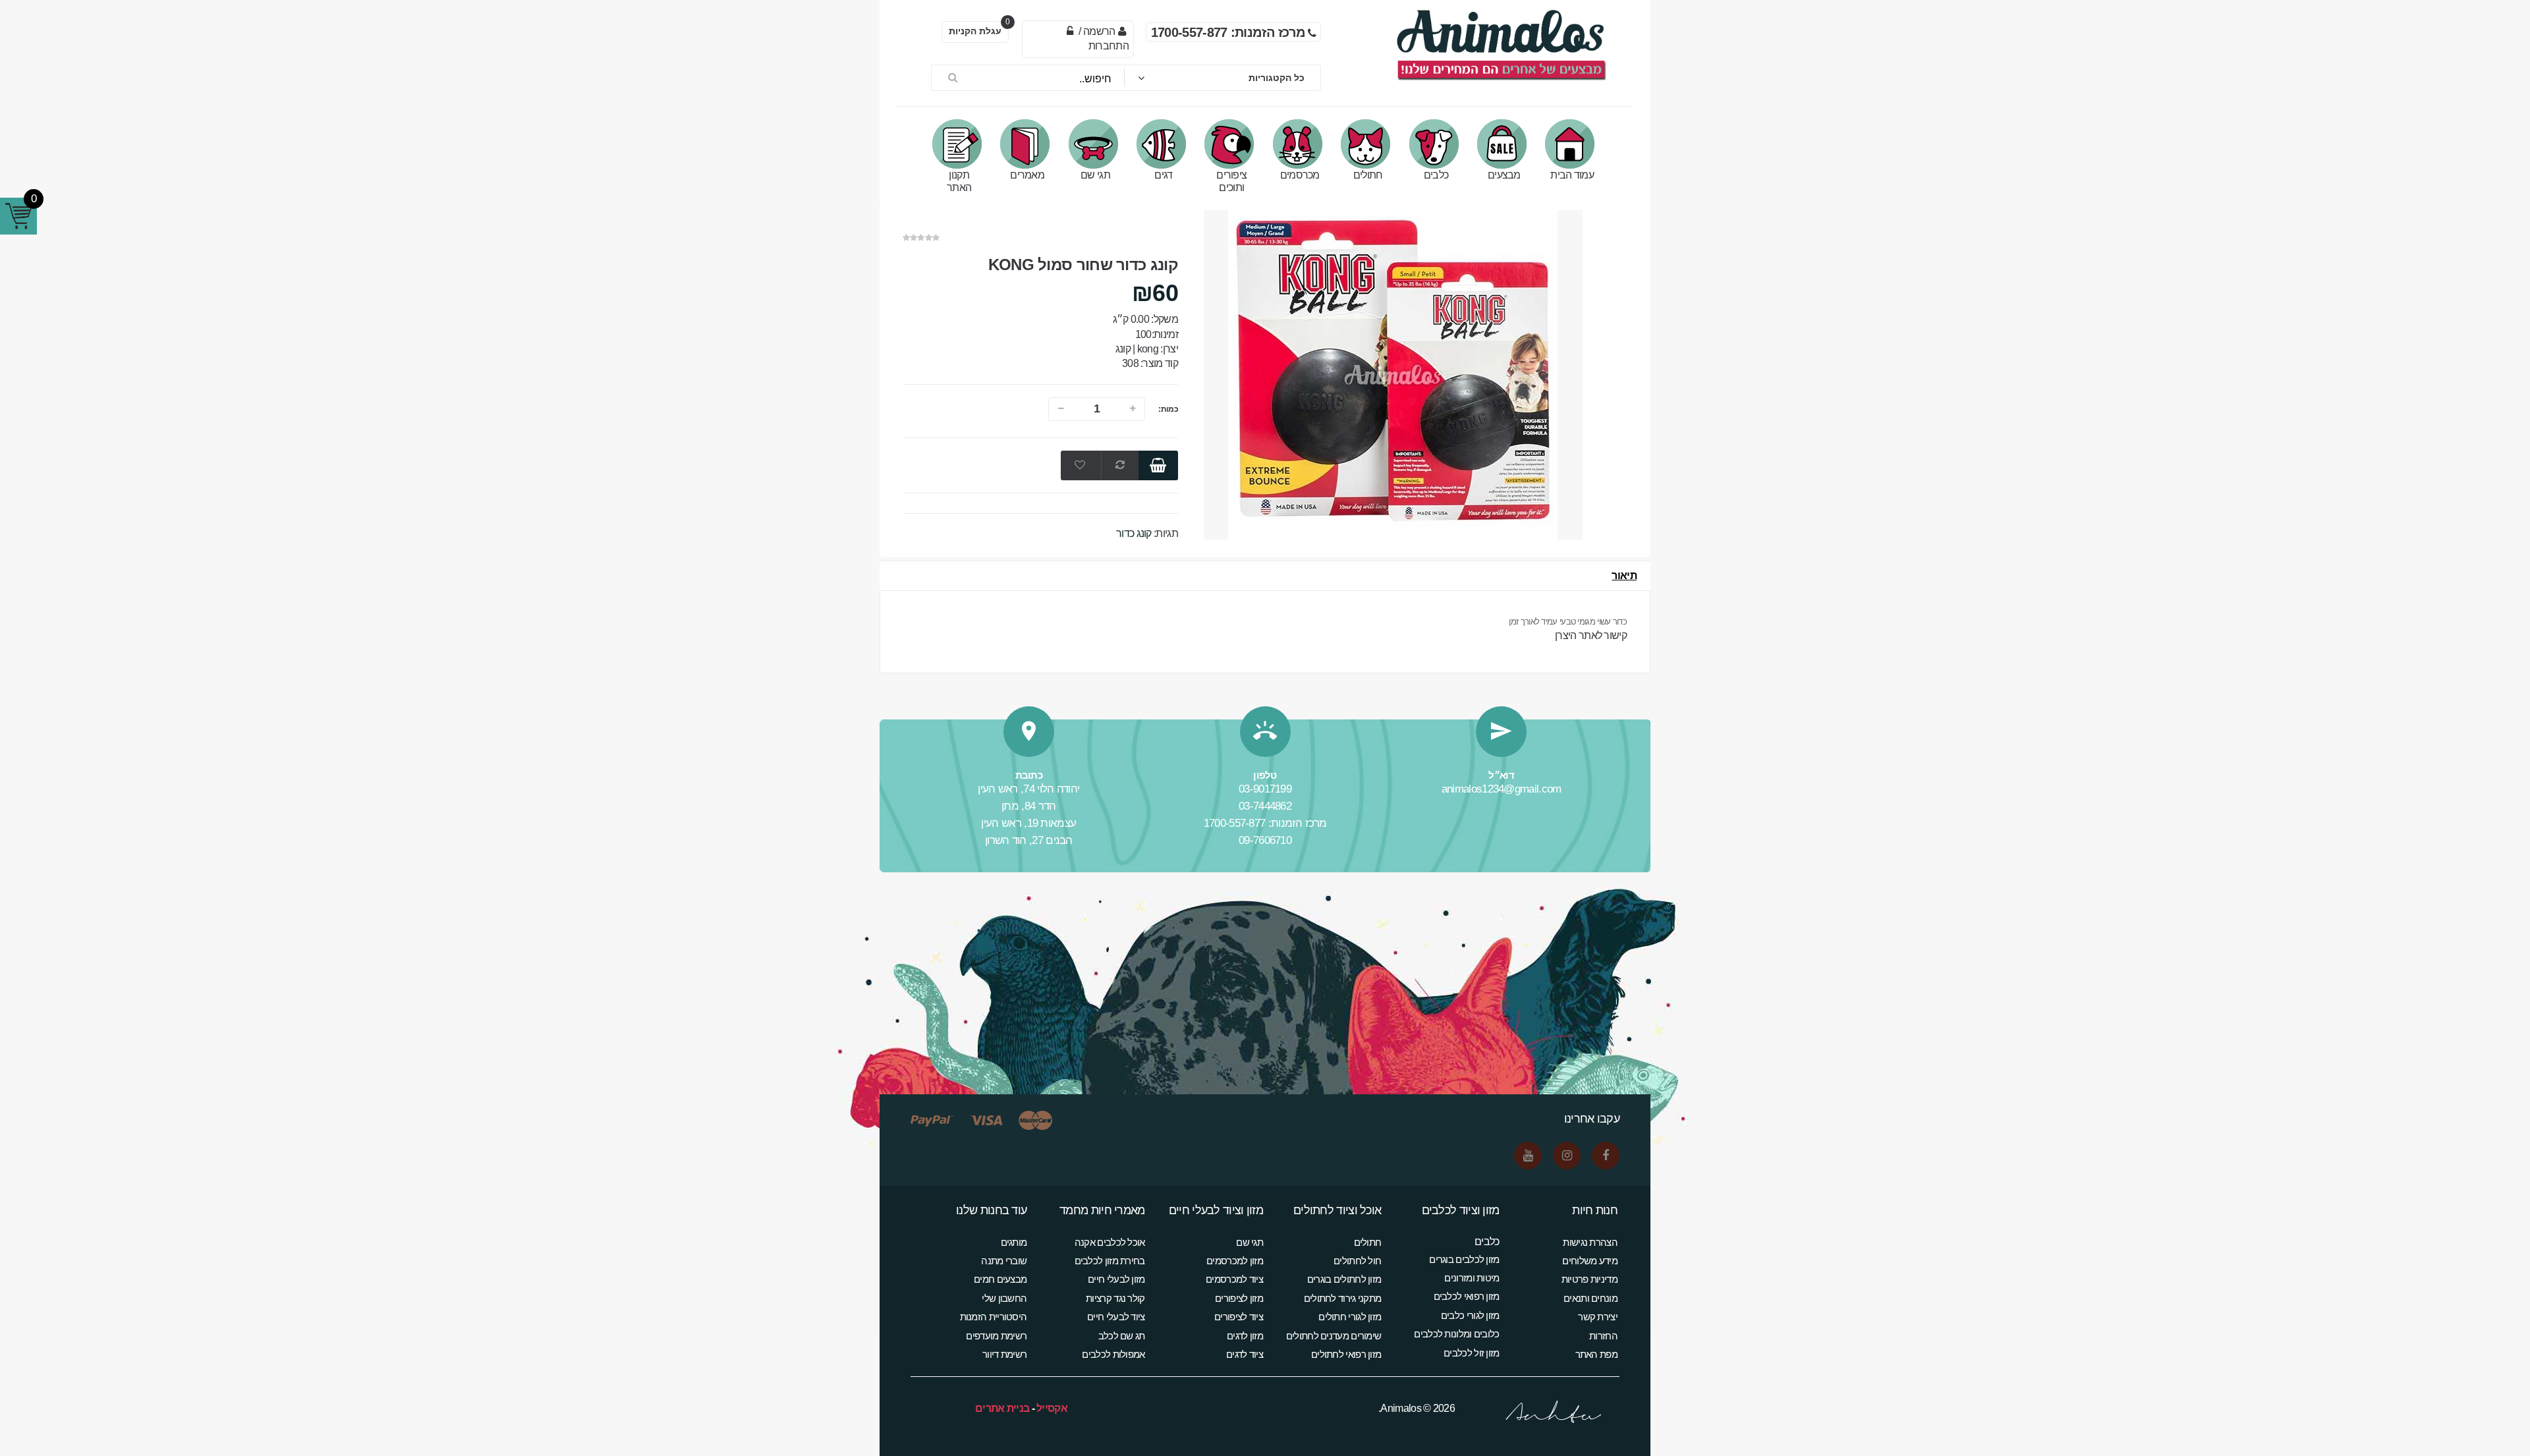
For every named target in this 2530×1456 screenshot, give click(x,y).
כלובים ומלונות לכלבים (1456, 1334)
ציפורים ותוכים (1231, 181)
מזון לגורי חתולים (1350, 1317)
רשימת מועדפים (996, 1336)
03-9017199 (1265, 789)
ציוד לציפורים (1239, 1317)
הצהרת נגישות (1590, 1242)
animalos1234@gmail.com (1502, 789)
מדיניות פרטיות (1589, 1279)
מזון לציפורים (1239, 1298)
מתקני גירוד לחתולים (1343, 1298)
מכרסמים (1300, 175)
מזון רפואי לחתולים (1346, 1354)
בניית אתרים (1002, 1408)
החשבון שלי (1004, 1298)
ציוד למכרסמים (1234, 1279)
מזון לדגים (1245, 1336)
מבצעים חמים (1000, 1279)
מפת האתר (1596, 1354)
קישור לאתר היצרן (1591, 635)
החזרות (1603, 1336)
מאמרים (1027, 175)
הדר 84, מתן (1028, 806)
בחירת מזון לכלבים (1110, 1261)
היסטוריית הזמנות (994, 1317)
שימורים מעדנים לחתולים (1334, 1336)
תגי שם (1095, 175)
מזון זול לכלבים (1472, 1353)
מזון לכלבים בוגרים (1464, 1259)
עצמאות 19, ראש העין (1028, 823)
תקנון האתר (959, 181)
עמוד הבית (1572, 175)
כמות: (1168, 409)
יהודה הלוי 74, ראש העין (1028, 789)
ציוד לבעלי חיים (1116, 1317)
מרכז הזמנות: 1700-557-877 (1265, 823)
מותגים (1014, 1242)
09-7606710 (1265, 840)
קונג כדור (1134, 533)
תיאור (1624, 575)
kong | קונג (1137, 349)
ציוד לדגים (1245, 1354)
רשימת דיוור (1004, 1354)
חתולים (1368, 175)
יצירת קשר (1598, 1317)
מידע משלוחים (1590, 1261)
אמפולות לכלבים (1113, 1354)
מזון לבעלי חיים (1116, 1279)
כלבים (1436, 175)
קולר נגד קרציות (1115, 1298)
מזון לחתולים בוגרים (1344, 1279)
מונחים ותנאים (1590, 1298)
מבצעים (1504, 175)
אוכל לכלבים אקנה (1110, 1242)
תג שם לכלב (1122, 1336)
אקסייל (1052, 1408)
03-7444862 (1265, 806)
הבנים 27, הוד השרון (1029, 840)
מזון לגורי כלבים (1470, 1315)
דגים (1163, 175)
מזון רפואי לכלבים (1467, 1296)
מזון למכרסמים (1235, 1261)
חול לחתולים (1357, 1261)
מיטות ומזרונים (1472, 1278)
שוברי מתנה (1004, 1261)
